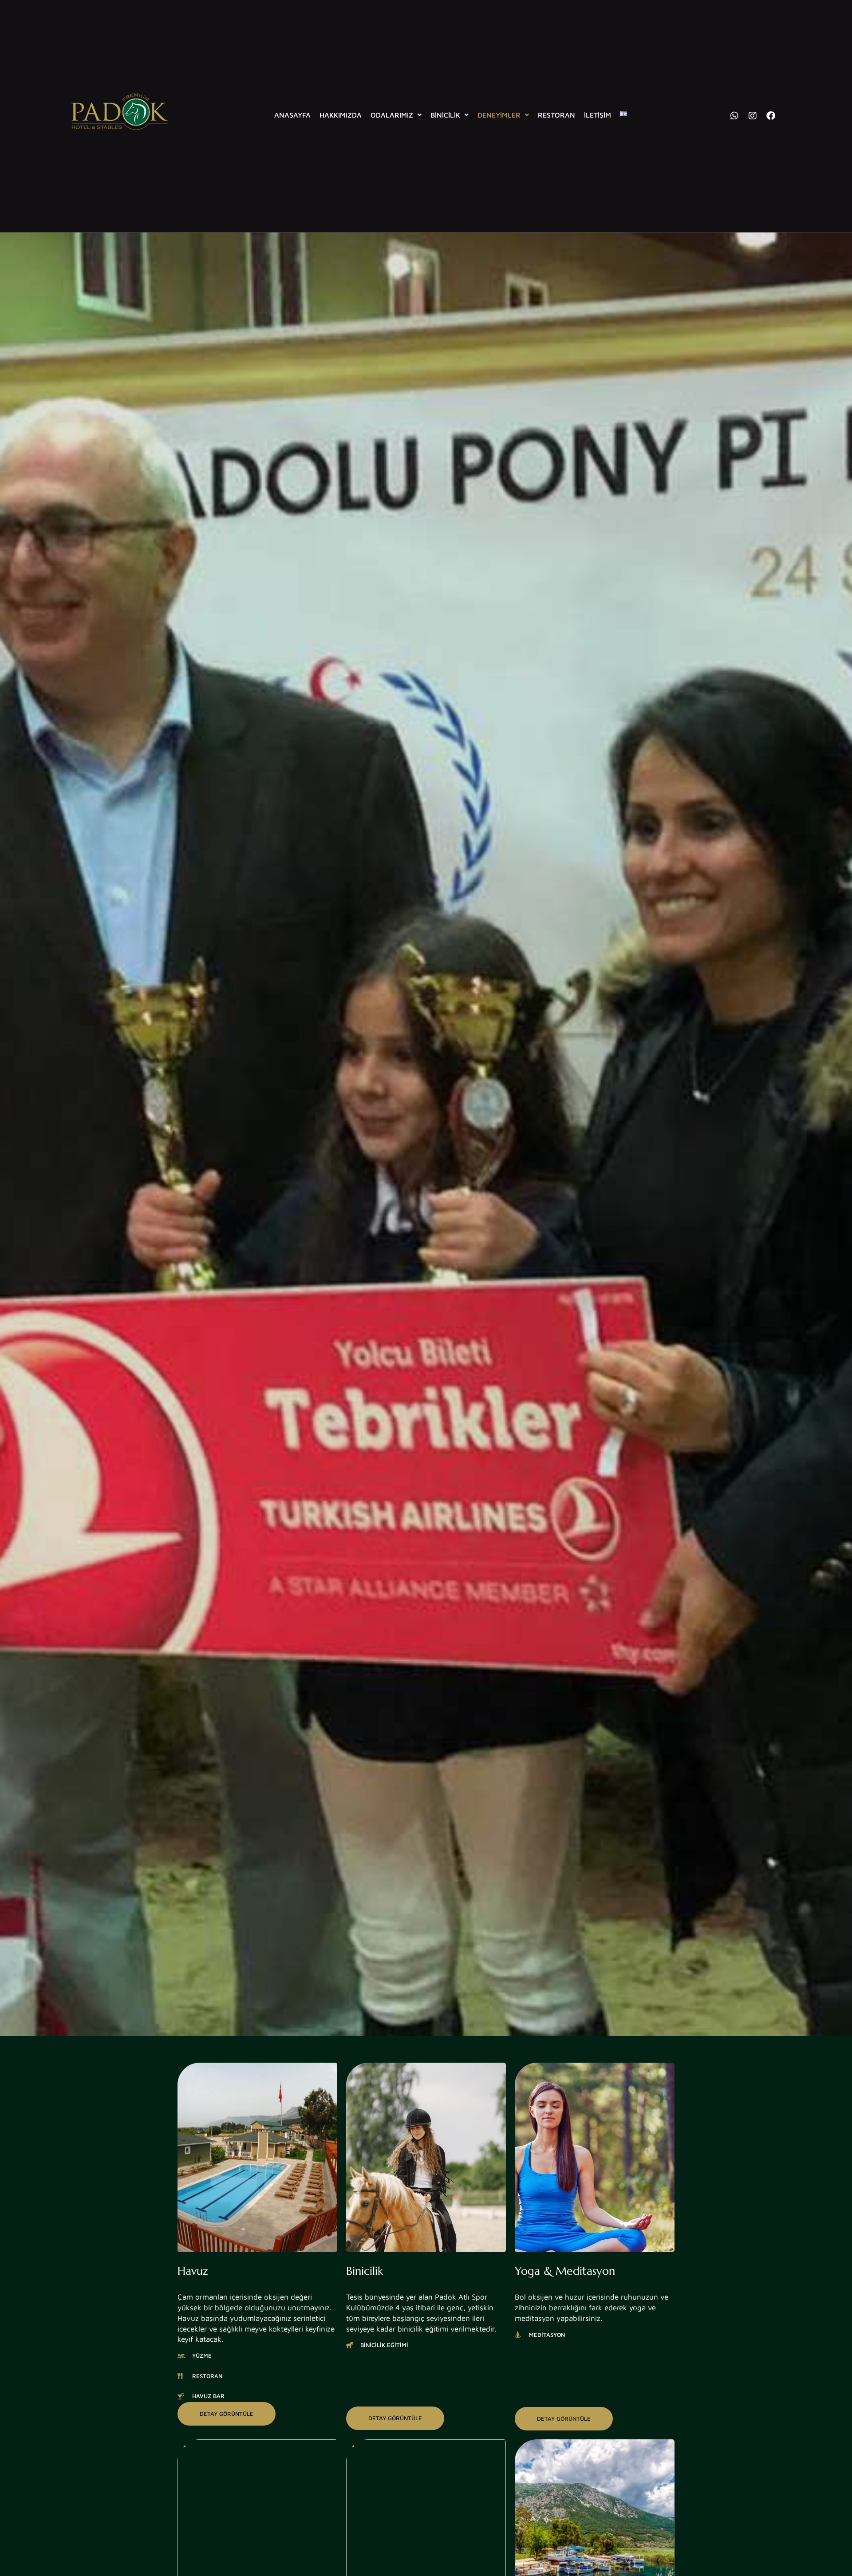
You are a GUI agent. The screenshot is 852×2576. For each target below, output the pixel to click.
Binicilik (445, 115)
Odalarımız (392, 115)
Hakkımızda (341, 115)
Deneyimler (499, 115)
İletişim (598, 115)
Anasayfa (292, 115)
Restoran (556, 115)
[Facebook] (771, 116)
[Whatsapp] (734, 116)
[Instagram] (753, 116)
